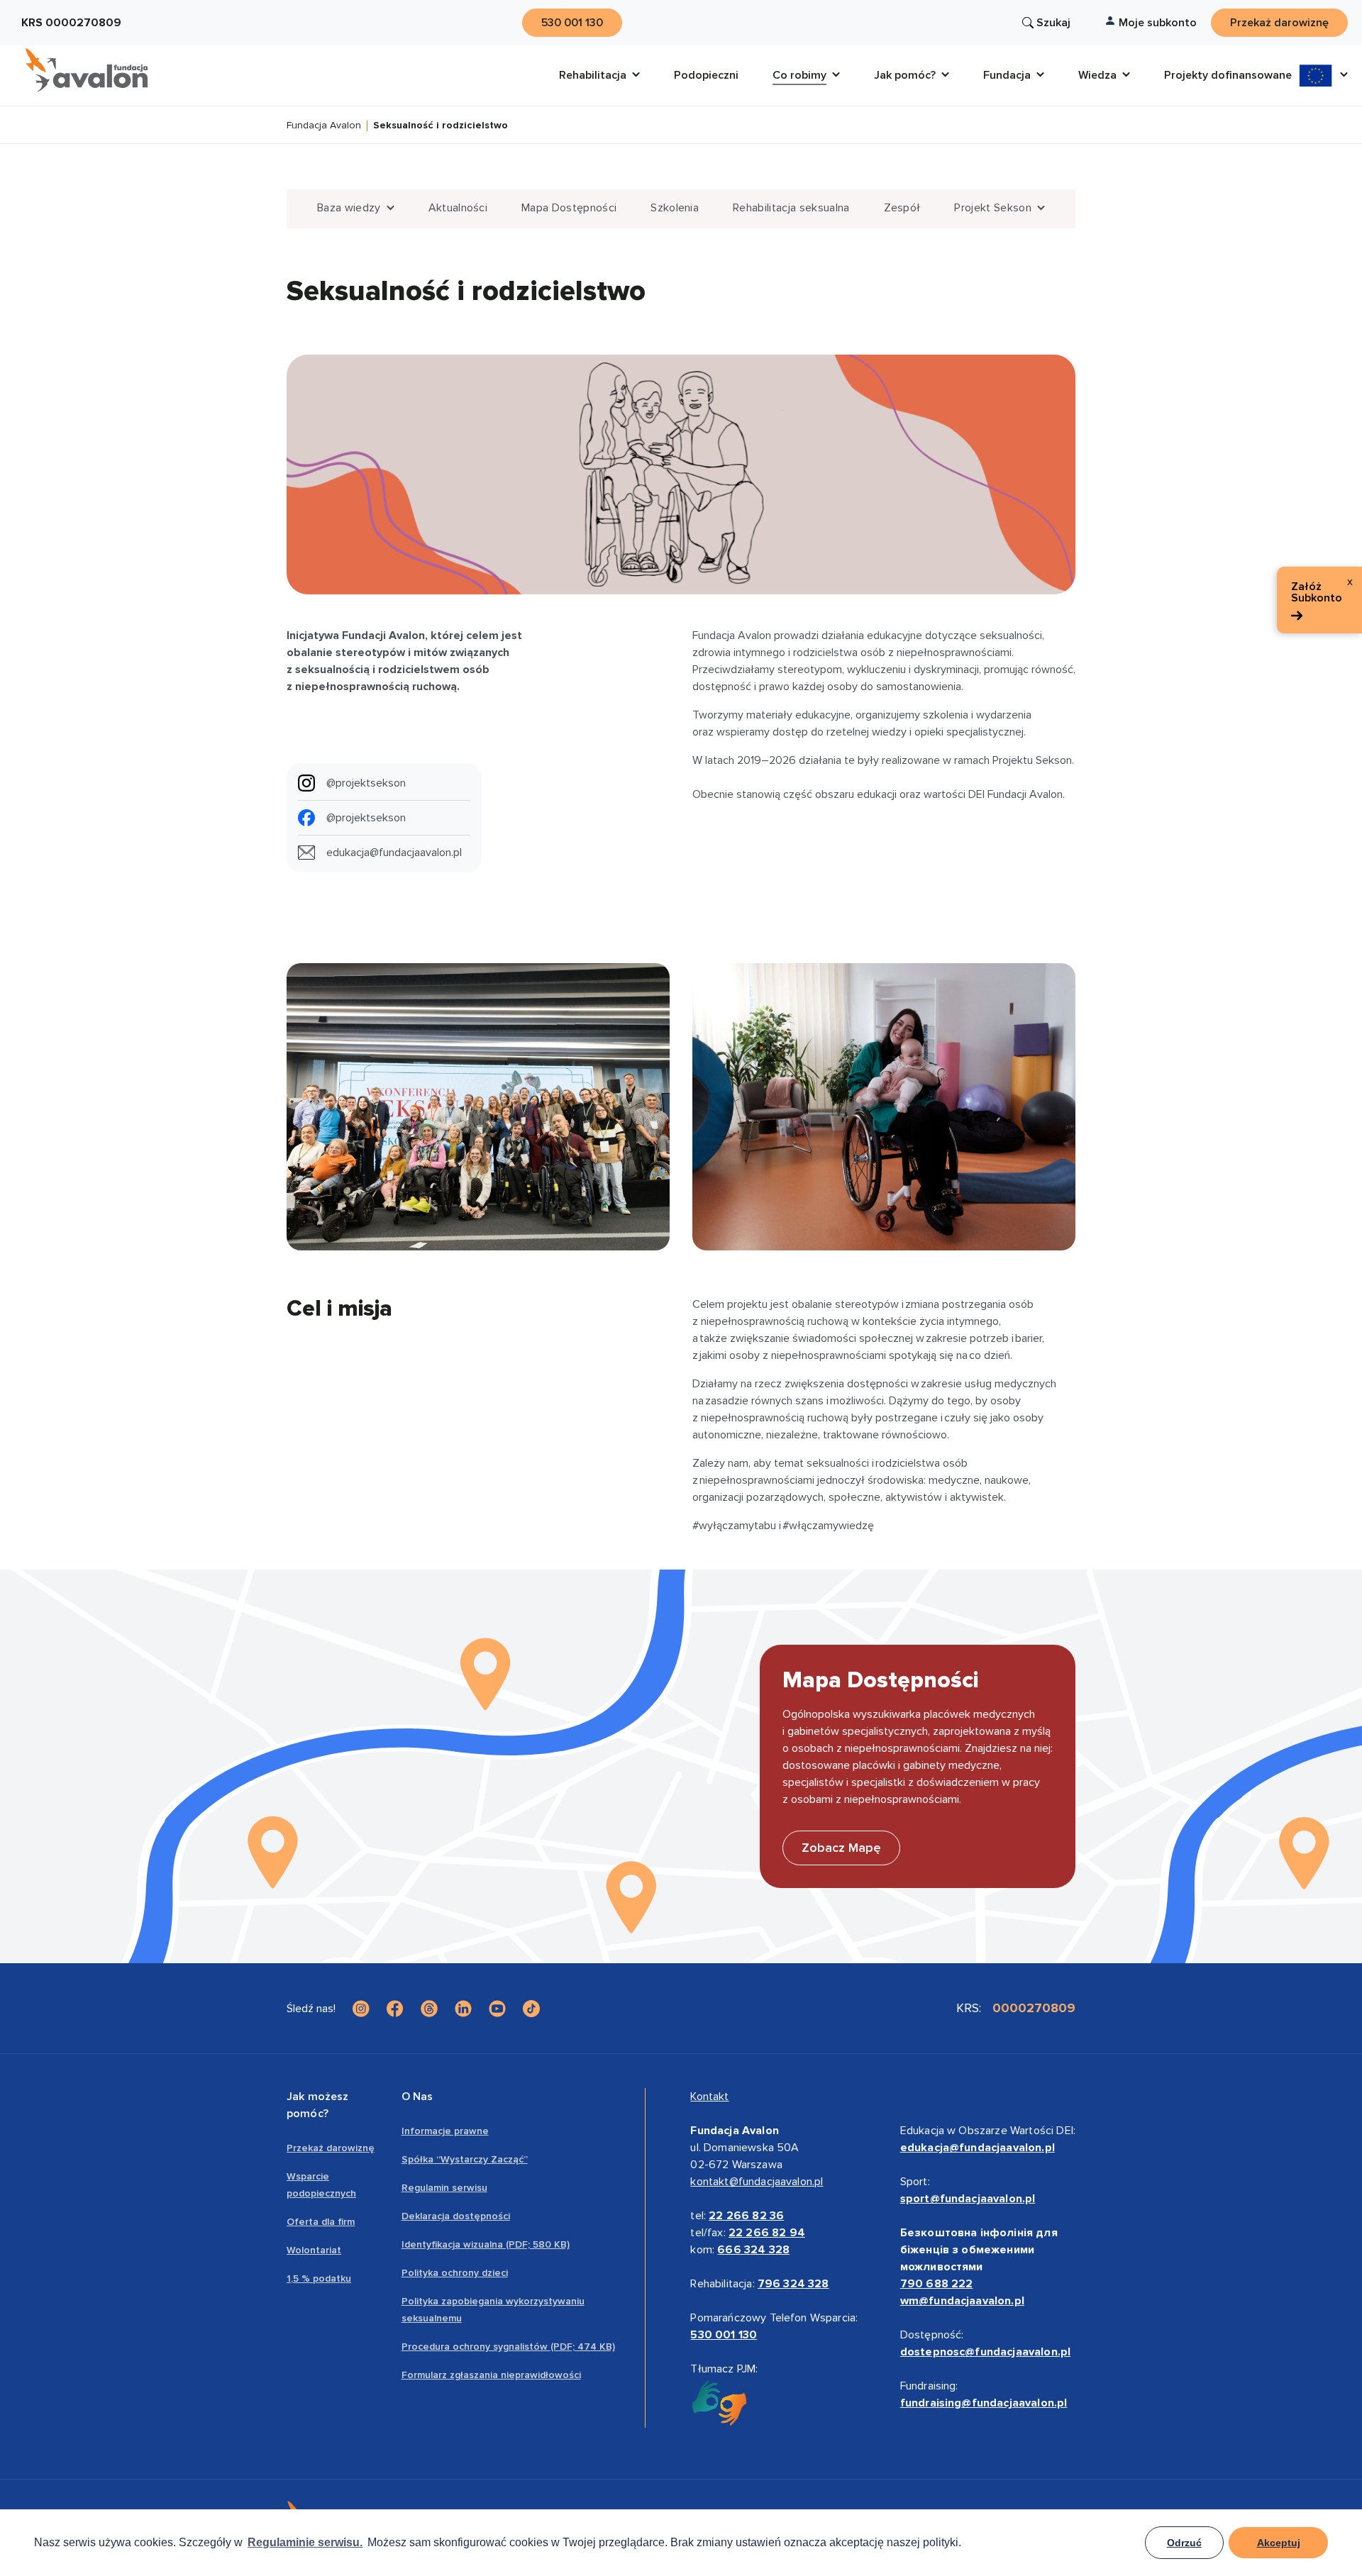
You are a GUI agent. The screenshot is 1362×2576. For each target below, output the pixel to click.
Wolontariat (314, 2250)
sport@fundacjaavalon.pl (968, 2199)
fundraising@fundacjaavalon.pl (984, 2403)
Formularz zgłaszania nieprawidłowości (491, 2375)
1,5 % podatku (319, 2278)
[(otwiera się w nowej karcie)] (361, 2009)
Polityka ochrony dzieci (455, 2273)
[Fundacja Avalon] (87, 70)
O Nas (417, 2097)
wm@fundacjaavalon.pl (962, 2301)
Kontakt (709, 2097)
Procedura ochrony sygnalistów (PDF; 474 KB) (508, 2347)
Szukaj (1053, 23)
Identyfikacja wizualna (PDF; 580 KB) (486, 2244)
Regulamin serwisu (444, 2188)
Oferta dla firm (321, 2222)
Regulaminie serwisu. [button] (305, 2542)
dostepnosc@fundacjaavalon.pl (985, 2352)
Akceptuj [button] (1279, 2543)
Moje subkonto (1158, 23)
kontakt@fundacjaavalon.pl (757, 2182)
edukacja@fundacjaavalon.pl (978, 2148)
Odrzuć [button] (1184, 2543)
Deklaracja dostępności (456, 2216)
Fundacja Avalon (324, 126)
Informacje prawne (445, 2131)
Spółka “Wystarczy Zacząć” (465, 2159)
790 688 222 (937, 2284)
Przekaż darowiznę (331, 2148)
